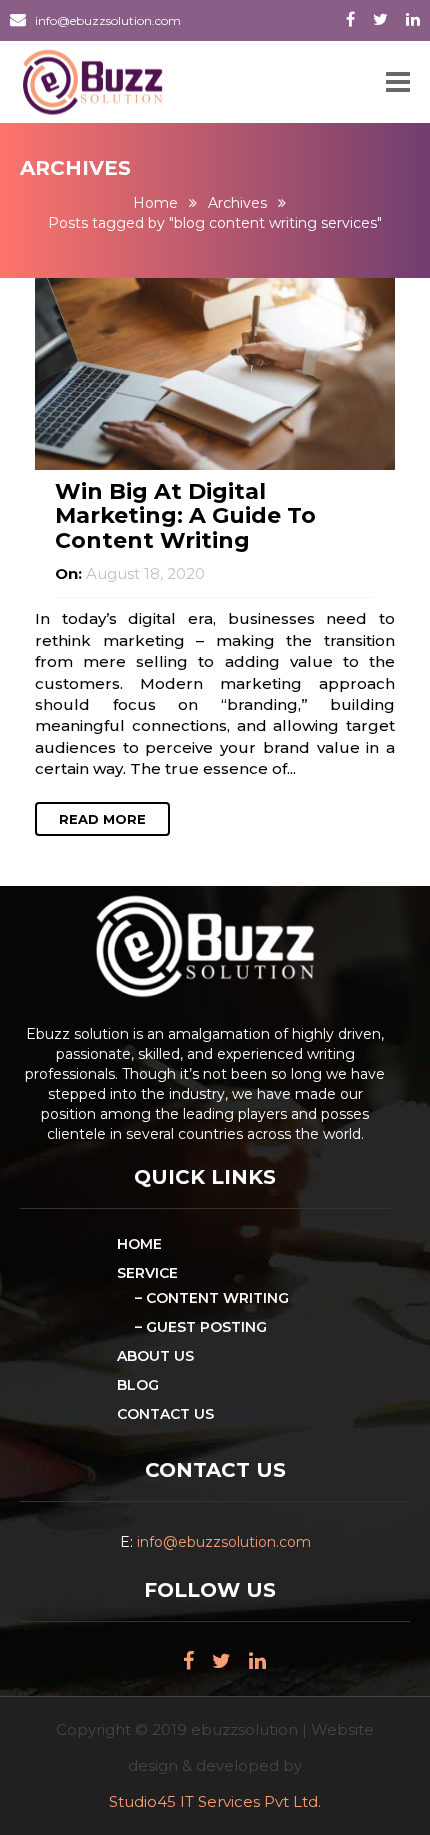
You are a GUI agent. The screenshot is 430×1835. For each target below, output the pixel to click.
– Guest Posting (201, 1327)
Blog (138, 1385)
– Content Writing (212, 1298)
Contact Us (165, 1414)
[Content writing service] (215, 372)
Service (147, 1273)
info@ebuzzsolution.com (108, 20)
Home (155, 203)
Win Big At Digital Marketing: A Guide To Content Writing (185, 515)
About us (155, 1356)
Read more (102, 819)
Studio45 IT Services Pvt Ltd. (215, 1801)
